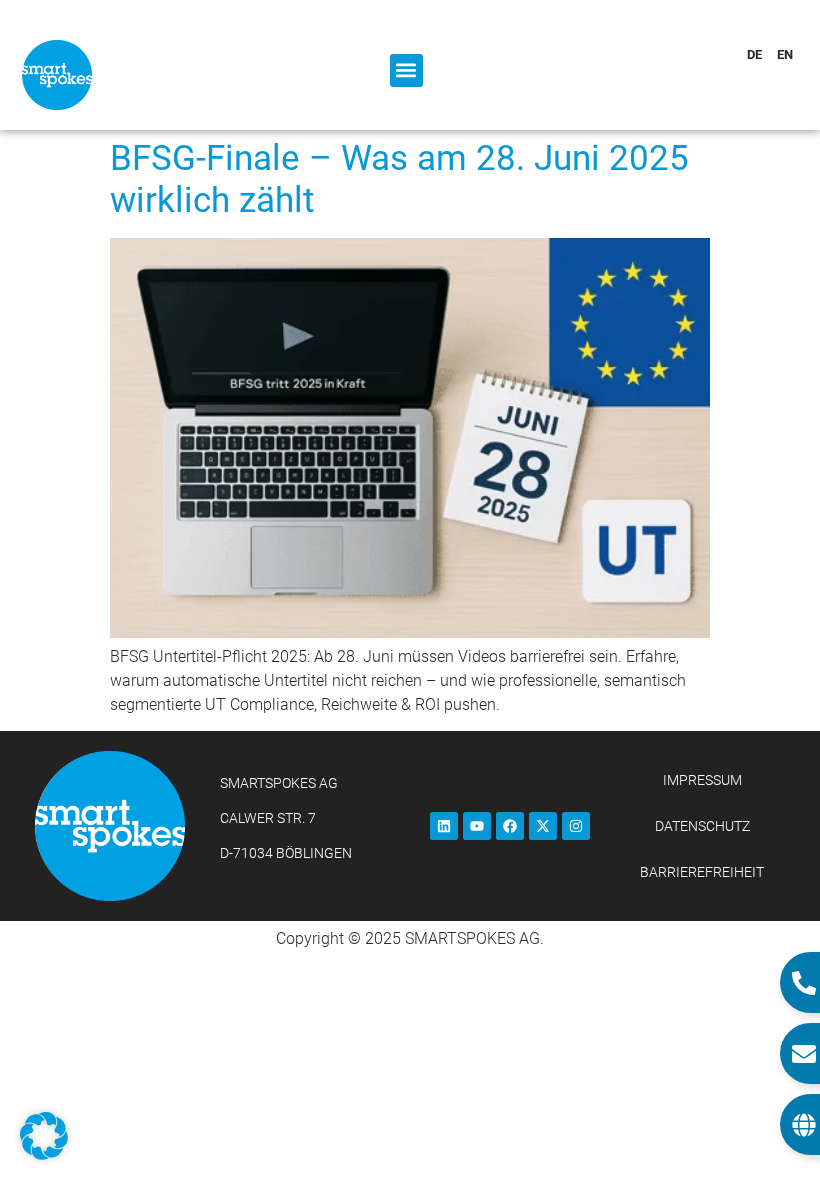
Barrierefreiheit (702, 872)
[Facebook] (510, 826)
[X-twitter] (543, 826)
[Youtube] (477, 826)
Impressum (702, 780)
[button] (406, 70)
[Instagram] (576, 826)
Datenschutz (702, 826)
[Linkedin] (444, 826)
